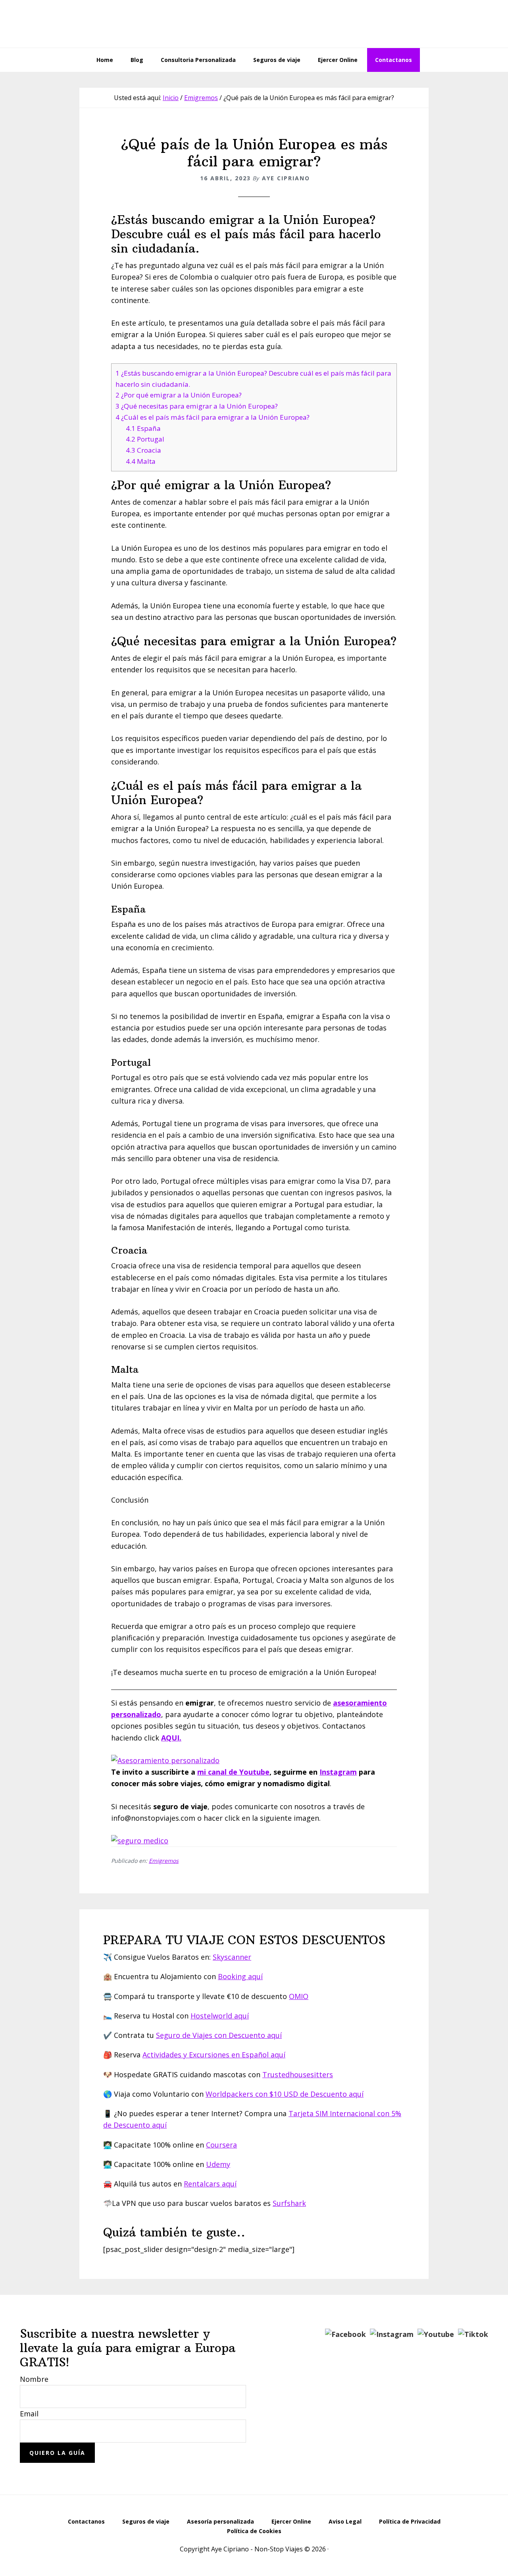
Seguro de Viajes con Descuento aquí (219, 2035)
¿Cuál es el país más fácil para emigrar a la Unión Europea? (213, 417)
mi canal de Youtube (233, 1772)
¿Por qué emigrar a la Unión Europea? (179, 395)
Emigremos (164, 1861)
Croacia (143, 450)
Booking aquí (240, 1976)
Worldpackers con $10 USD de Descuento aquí (285, 2094)
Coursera (221, 2145)
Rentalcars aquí (210, 2184)
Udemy (218, 2164)
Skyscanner (232, 1957)
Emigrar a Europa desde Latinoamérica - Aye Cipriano (254, 24)
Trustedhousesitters (298, 2074)
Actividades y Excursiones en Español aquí (214, 2055)
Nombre (34, 2379)
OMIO (299, 1996)
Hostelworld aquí (220, 2016)
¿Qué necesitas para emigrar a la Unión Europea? (197, 406)
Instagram (338, 1772)
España (143, 428)
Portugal (145, 439)
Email (29, 2414)
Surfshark (289, 2203)
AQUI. (171, 1738)
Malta (141, 461)
